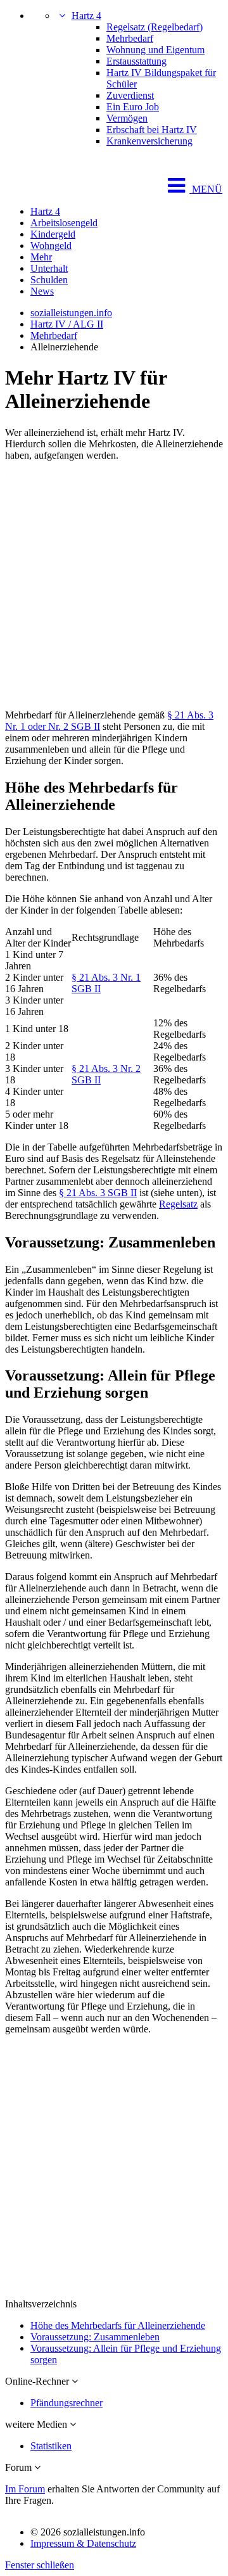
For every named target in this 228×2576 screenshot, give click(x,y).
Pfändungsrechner (66, 2403)
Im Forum (25, 2489)
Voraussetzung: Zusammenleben (95, 2337)
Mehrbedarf (130, 38)
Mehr (41, 257)
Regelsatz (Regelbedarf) (155, 27)
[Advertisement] (114, 585)
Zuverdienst (130, 95)
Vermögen (127, 118)
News (42, 291)
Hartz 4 (86, 16)
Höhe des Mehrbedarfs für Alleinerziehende (118, 2325)
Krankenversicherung (149, 141)
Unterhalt (49, 268)
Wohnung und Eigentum (155, 50)
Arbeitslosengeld (64, 223)
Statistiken (51, 2446)
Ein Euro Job (133, 107)
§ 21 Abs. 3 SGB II (98, 1193)
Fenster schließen (40, 2565)
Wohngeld (51, 245)
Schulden (49, 280)
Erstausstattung (136, 61)
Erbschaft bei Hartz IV (152, 130)
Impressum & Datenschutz (83, 2543)
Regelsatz (178, 1204)
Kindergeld (53, 234)
